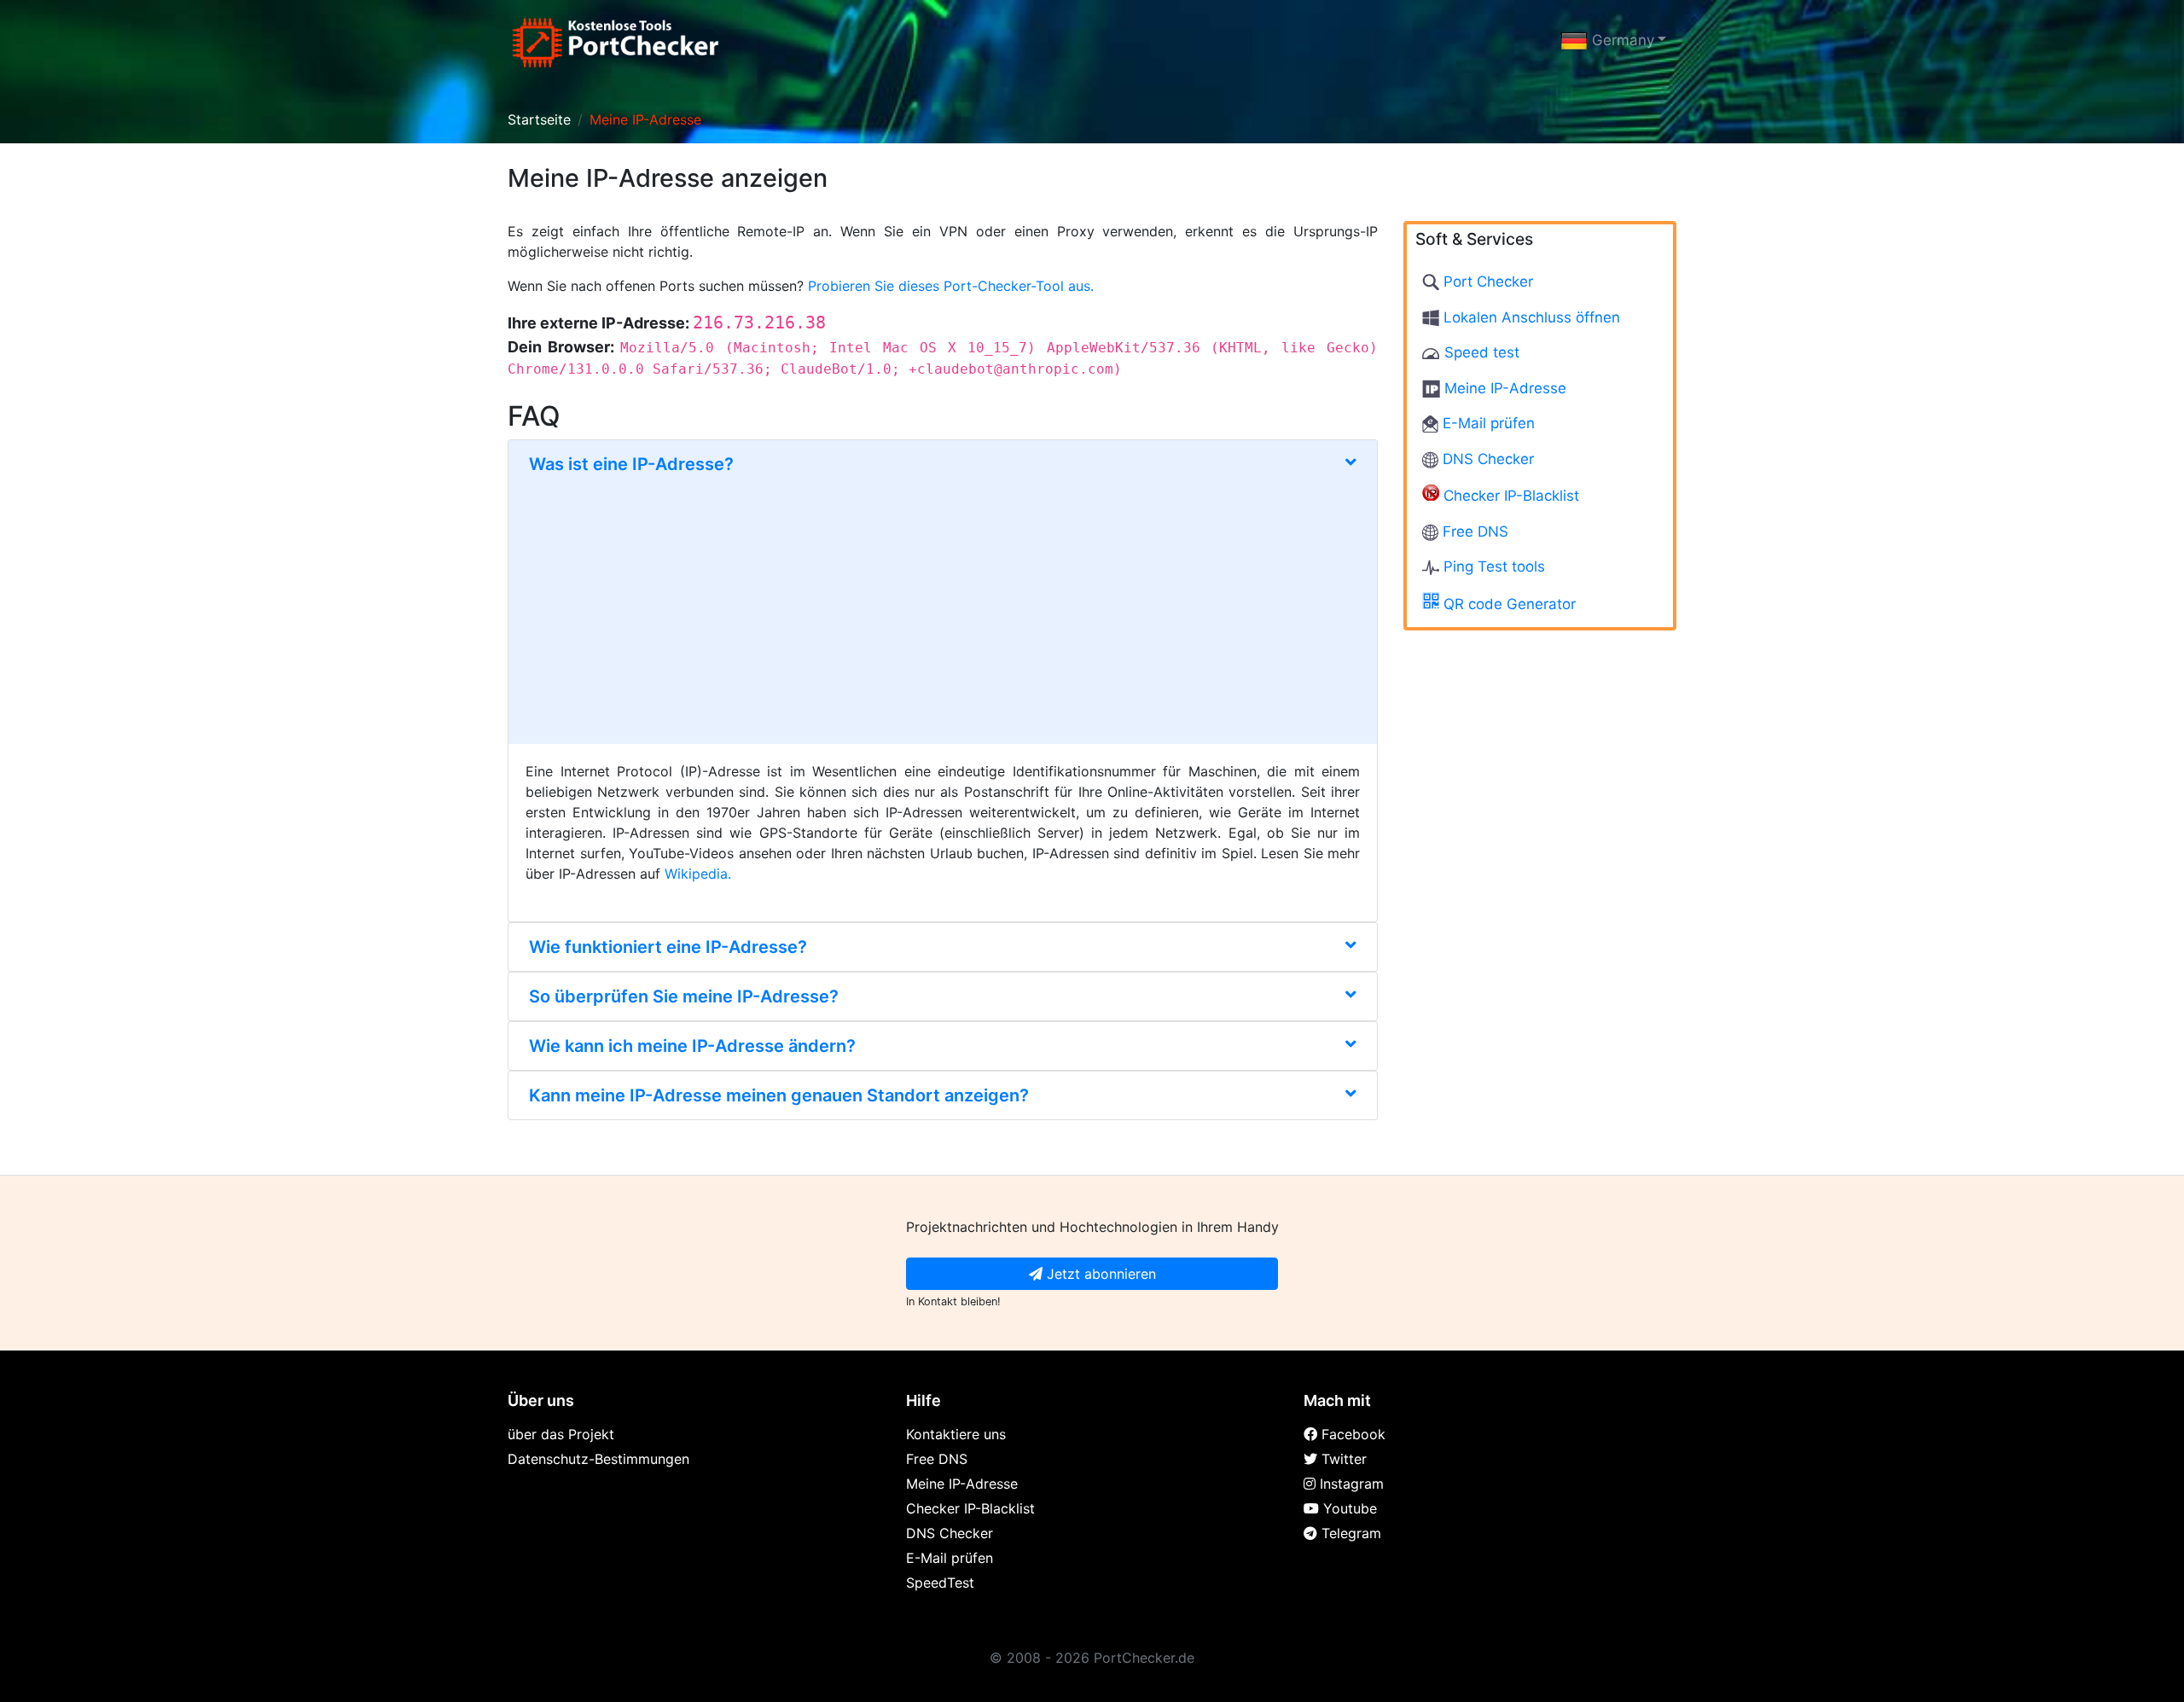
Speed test (1480, 352)
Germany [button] (1621, 40)
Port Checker (1486, 282)
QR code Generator (1507, 603)
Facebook (1351, 1434)
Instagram (1350, 1484)
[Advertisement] (943, 602)
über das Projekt (561, 1434)
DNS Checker (1486, 458)
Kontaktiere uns (956, 1434)
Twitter (1342, 1459)
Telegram (1349, 1533)
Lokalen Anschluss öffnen (1530, 317)
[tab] (943, 592)
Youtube (1348, 1508)
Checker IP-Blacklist (1509, 496)
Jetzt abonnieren (1099, 1274)
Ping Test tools (1492, 566)
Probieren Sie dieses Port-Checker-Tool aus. (951, 286)
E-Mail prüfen (1487, 423)
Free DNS (1473, 531)
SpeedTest (940, 1583)
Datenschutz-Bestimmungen (598, 1459)
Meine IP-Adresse (1503, 387)
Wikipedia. (698, 874)
